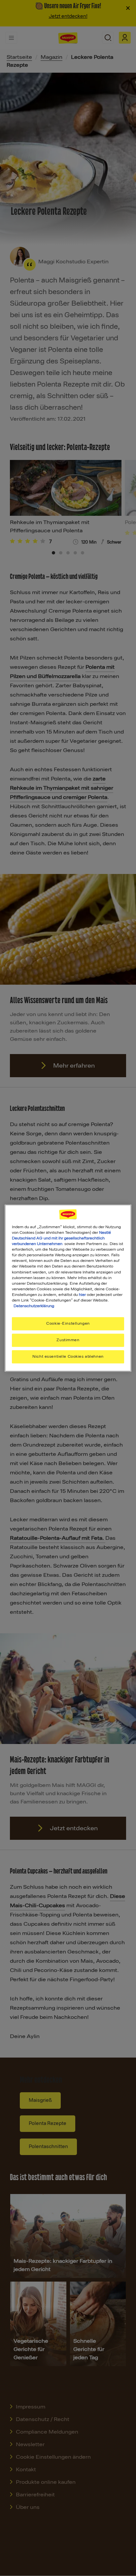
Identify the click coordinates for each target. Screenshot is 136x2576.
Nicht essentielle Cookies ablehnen (68, 1356)
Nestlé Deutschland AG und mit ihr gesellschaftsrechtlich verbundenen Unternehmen (61, 1238)
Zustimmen (68, 1340)
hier (82, 1295)
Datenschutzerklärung (34, 1306)
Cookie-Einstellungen (68, 1323)
